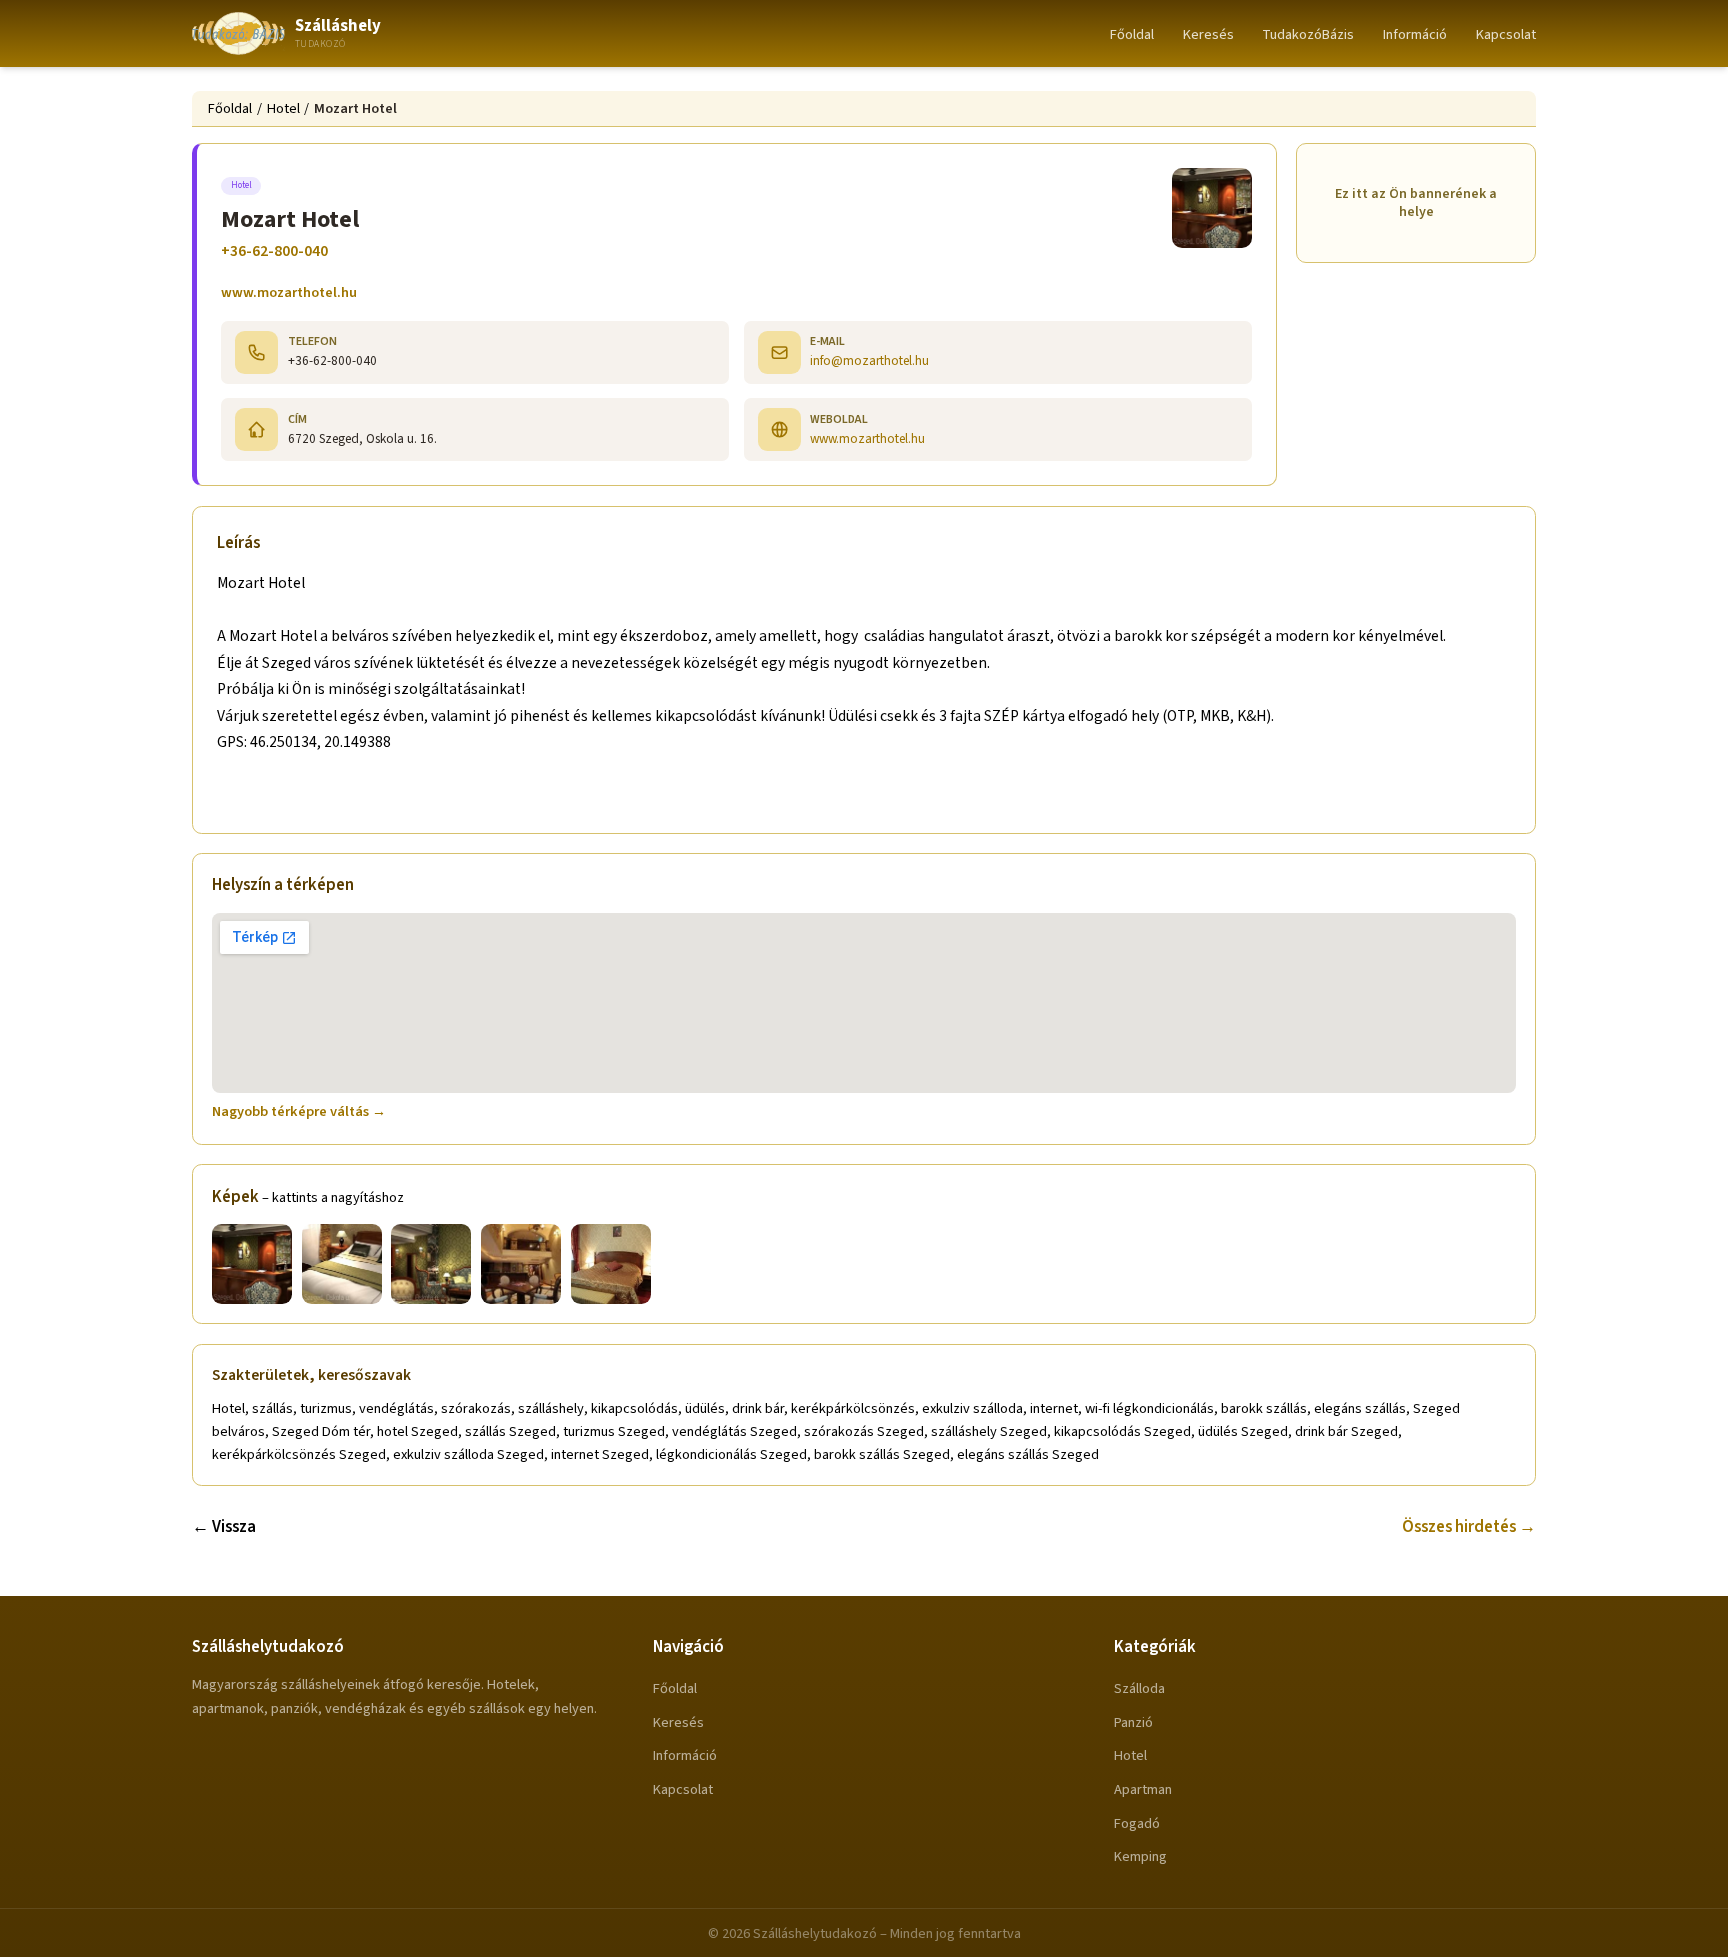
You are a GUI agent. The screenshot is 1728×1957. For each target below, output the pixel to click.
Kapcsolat (1506, 34)
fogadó (1137, 1823)
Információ (1415, 34)
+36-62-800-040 (274, 251)
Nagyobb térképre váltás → (299, 1111)
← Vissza (224, 1527)
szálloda (1139, 1688)
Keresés (1208, 34)
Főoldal (1132, 34)
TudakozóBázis (1308, 34)
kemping (1140, 1856)
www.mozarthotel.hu (289, 292)
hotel (1130, 1755)
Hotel (283, 108)
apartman (1143, 1789)
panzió (1133, 1722)
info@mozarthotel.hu (869, 360)
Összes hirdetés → (1469, 1527)
